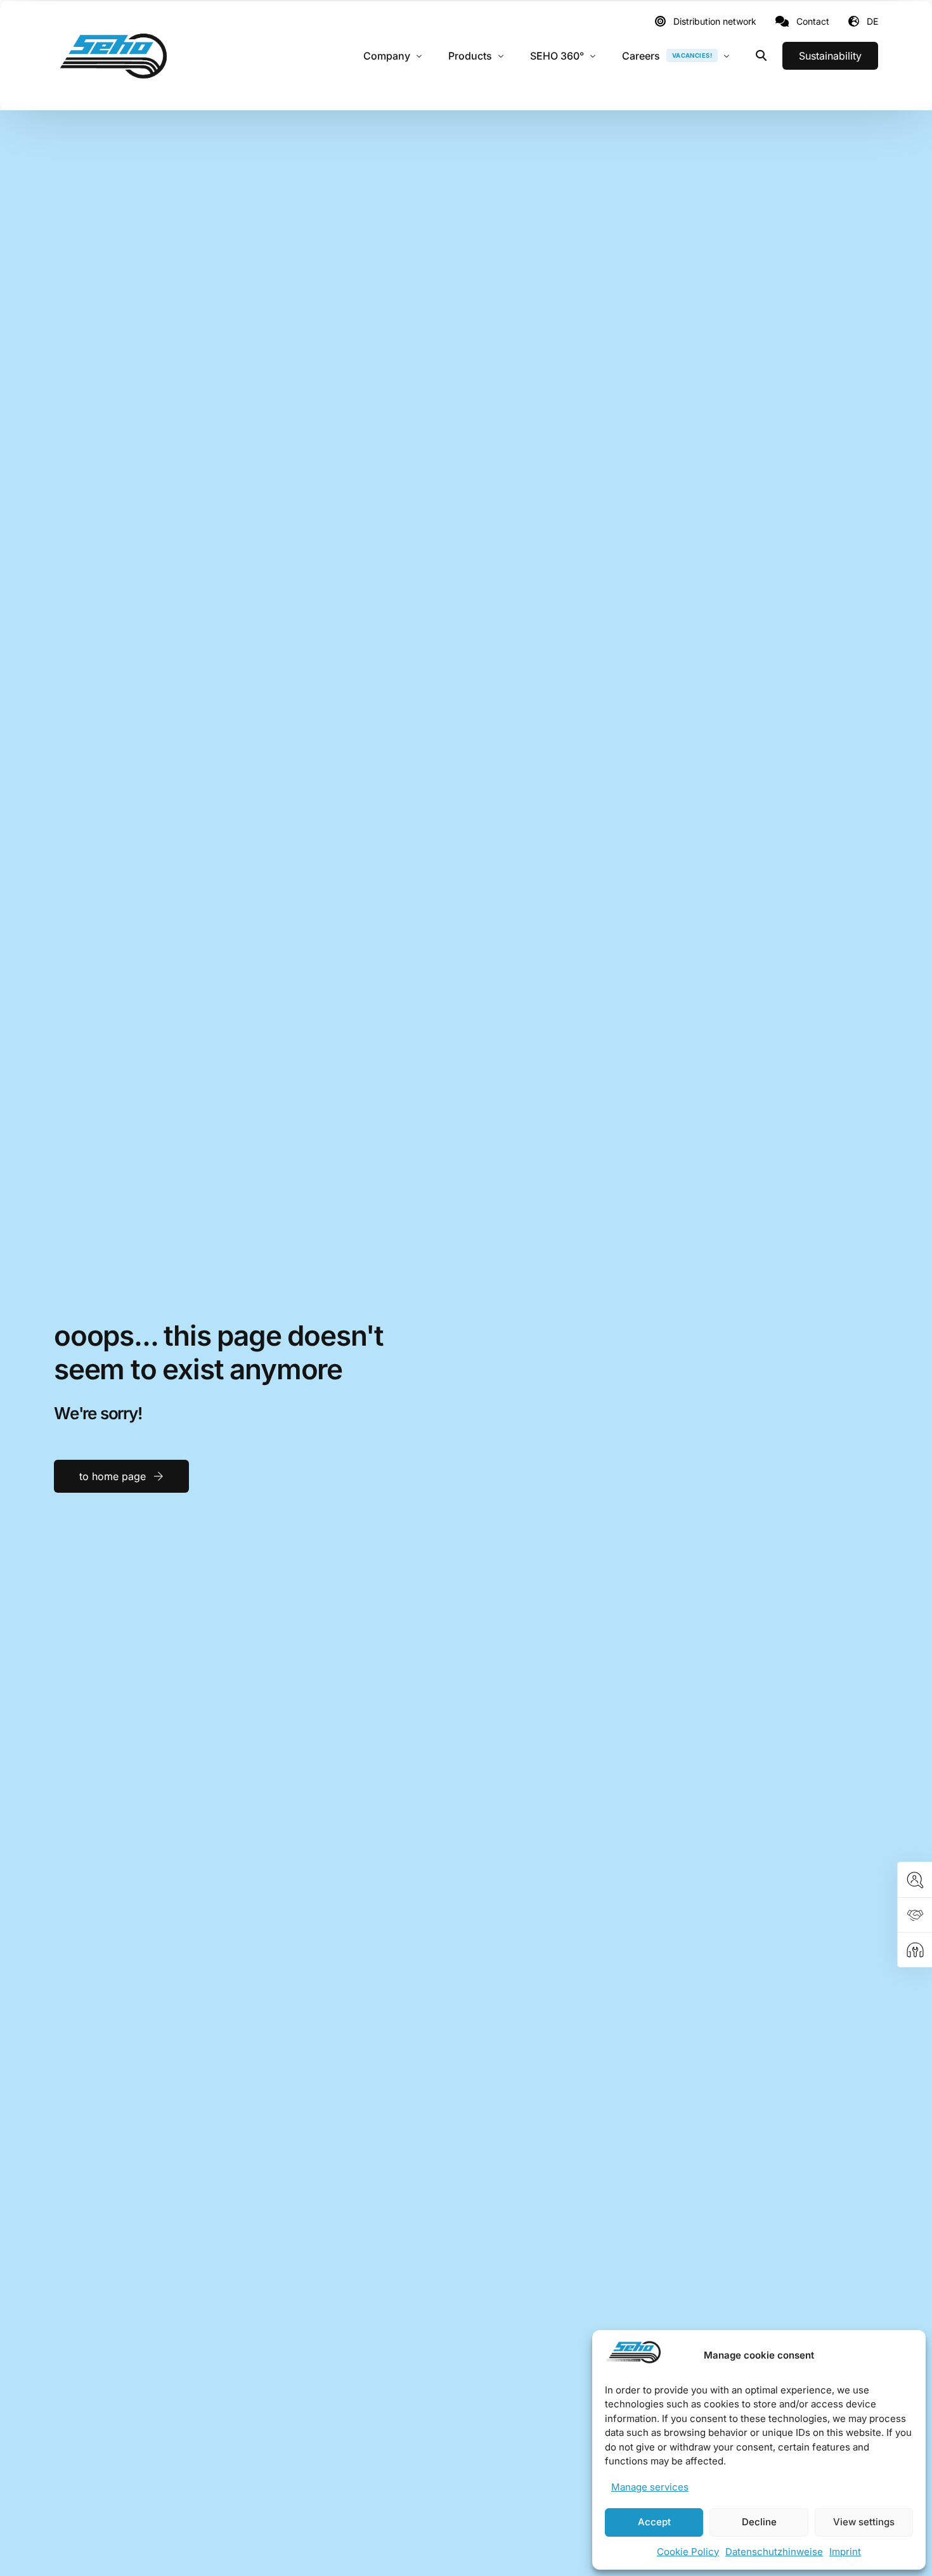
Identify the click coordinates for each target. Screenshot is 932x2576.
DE (872, 21)
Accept (654, 2522)
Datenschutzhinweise (774, 2552)
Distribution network (715, 22)
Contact (813, 22)
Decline (759, 2522)
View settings (864, 2522)
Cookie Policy (688, 2552)
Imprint (845, 2552)
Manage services (650, 2487)
